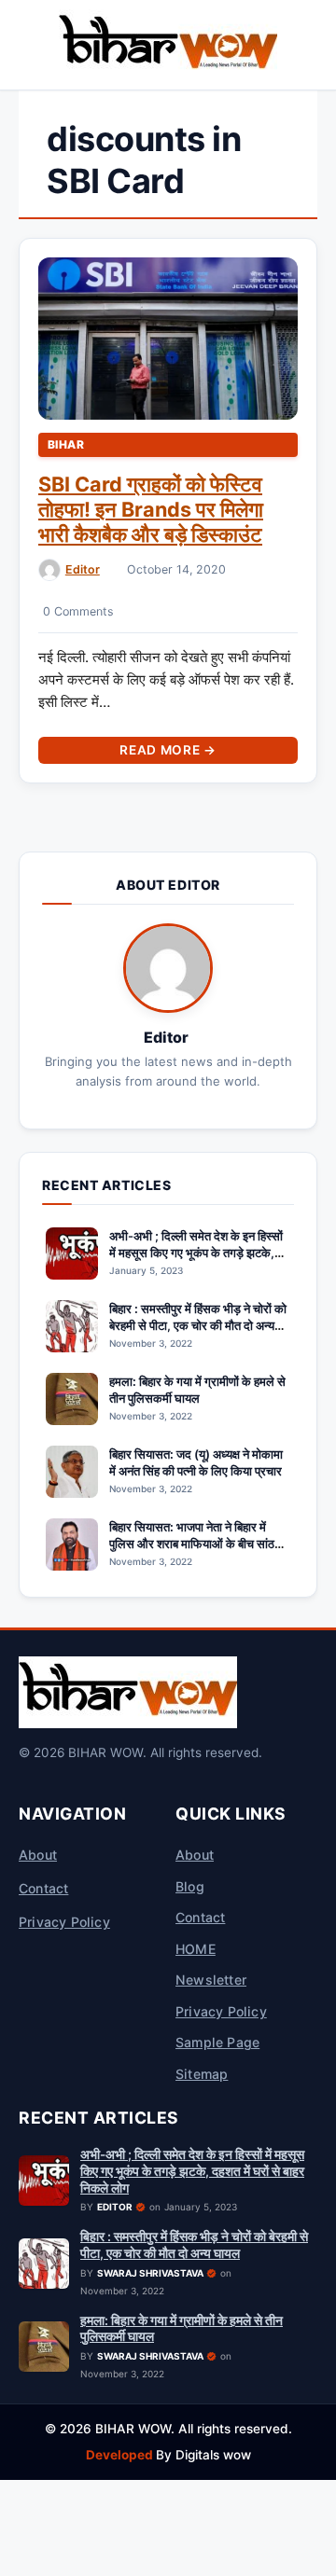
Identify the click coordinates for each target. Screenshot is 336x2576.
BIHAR (66, 444)
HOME (196, 1949)
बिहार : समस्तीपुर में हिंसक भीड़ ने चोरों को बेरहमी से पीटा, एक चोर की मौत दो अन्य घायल (198, 1325)
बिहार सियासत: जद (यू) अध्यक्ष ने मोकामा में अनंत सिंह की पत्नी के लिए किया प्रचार (196, 1462)
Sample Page (217, 2042)
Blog (190, 1886)
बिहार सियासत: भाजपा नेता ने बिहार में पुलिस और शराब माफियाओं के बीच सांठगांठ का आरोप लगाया (200, 1544)
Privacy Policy (64, 1922)
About (38, 1855)
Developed (121, 2455)
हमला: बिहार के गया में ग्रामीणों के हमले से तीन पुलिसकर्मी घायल (197, 1390)
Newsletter (211, 1980)
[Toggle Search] (314, 45)
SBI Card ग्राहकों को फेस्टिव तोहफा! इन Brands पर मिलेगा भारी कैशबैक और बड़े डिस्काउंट (151, 509)
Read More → (168, 750)
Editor (83, 569)
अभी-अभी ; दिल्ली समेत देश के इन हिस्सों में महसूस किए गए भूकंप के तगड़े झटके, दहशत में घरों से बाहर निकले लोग (196, 1253)
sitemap (202, 2074)
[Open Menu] (22, 45)
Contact (43, 1888)
